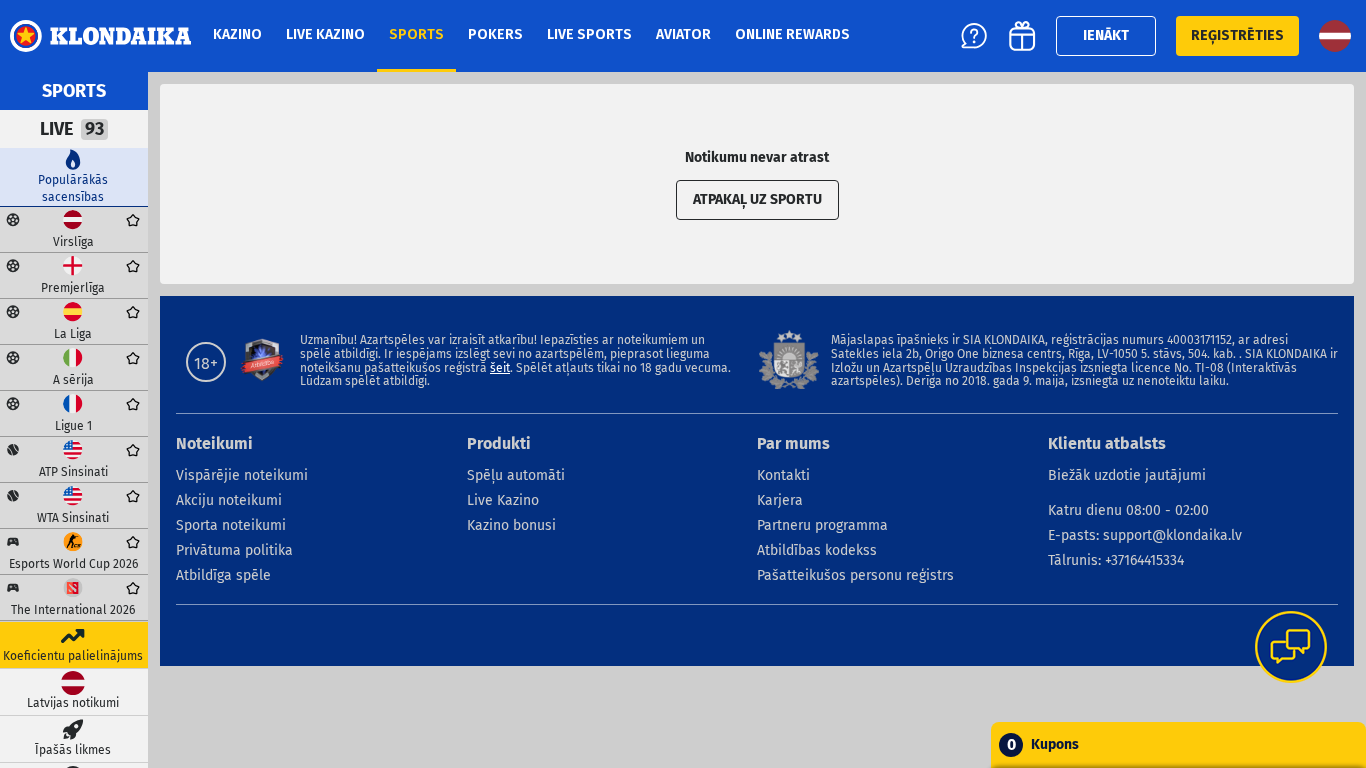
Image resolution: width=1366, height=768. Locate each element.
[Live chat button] (1291, 649)
